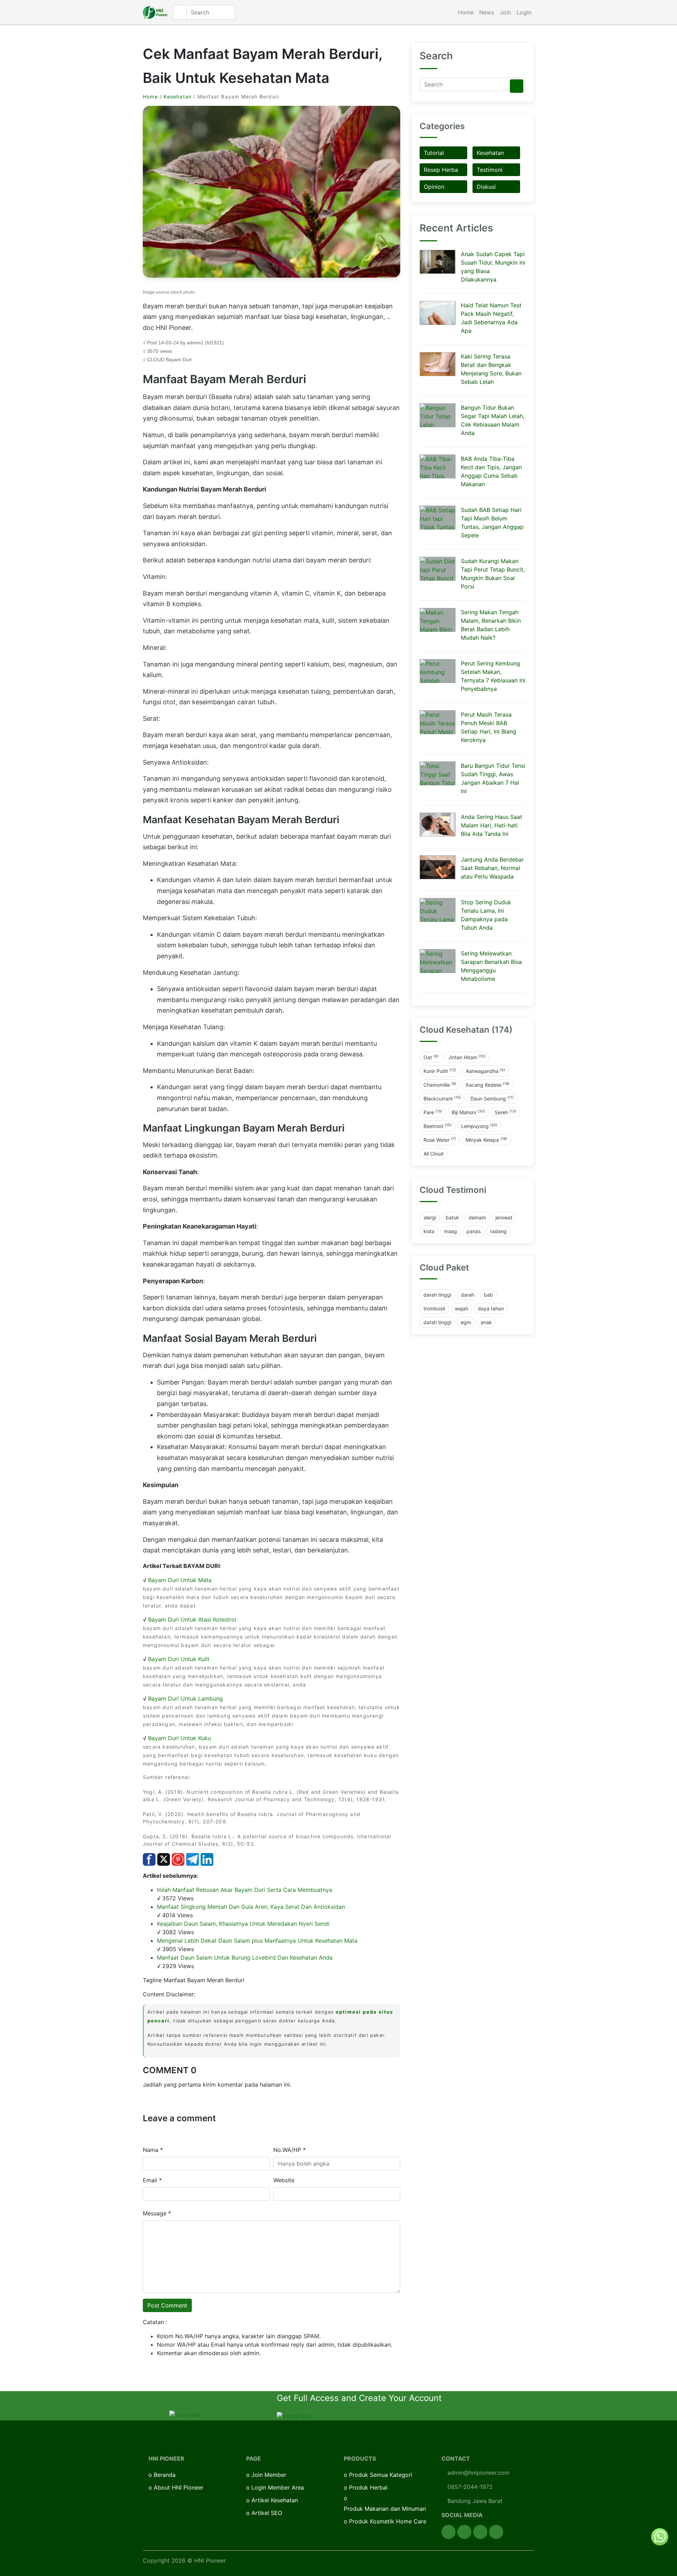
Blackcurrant (442, 1098)
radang (498, 1231)
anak (486, 1322)
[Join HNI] (185, 2414)
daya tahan (491, 1308)
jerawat (504, 1217)
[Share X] (164, 1859)
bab (488, 1295)
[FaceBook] (449, 2532)
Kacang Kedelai (488, 1085)
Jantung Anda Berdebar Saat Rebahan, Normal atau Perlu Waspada (492, 868)
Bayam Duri (179, 360)
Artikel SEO (267, 2513)
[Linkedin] (496, 2532)
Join (505, 12)
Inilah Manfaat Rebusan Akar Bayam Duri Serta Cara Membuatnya (245, 1890)
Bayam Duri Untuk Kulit (179, 1659)
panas (474, 1231)
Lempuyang (479, 1126)
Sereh (506, 1112)
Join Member (269, 2475)
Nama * (153, 2150)
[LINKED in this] (207, 1859)
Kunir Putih (440, 1071)
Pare (433, 1112)
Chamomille (440, 1085)
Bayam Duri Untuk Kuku (179, 1738)
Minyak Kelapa (486, 1140)
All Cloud (434, 1154)
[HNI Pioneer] (155, 13)
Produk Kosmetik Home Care (388, 2521)
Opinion (434, 187)
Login (524, 12)
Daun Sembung (492, 1098)
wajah (462, 1308)
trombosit (434, 1308)
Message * (157, 2213)
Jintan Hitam (467, 1057)
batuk (452, 1217)
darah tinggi (437, 1295)
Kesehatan (178, 96)
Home (466, 12)
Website (284, 2180)
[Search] (517, 86)
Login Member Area (278, 2487)
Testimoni (490, 170)
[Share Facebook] (149, 1859)
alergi (430, 1217)
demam (477, 1217)
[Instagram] (480, 2532)
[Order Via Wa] (660, 2536)
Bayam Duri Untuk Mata (180, 1580)
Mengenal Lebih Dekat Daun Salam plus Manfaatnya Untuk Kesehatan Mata (257, 1941)
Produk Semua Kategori (381, 2475)
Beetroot (438, 1126)
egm (466, 1322)
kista (429, 1231)
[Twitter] (464, 2532)
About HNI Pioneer (179, 2487)
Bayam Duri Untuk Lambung (185, 1699)
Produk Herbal (368, 2487)
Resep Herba (441, 170)
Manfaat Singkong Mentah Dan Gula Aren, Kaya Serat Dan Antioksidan (251, 1907)
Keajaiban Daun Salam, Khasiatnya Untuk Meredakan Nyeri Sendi (243, 1924)
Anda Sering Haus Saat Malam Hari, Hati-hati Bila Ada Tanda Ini (492, 825)
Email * (152, 2180)
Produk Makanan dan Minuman (385, 2509)
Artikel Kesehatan (275, 2500)
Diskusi (486, 187)
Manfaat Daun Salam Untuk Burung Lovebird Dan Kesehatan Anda (245, 1957)
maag (450, 1231)
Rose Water (440, 1140)
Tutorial (434, 153)
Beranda (165, 2475)
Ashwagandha (486, 1071)
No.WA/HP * (289, 2150)
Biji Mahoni (468, 1112)
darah (468, 1295)
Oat (431, 1057)
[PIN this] (178, 1859)
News (487, 12)
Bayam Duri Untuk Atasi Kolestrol (192, 1619)
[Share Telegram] (193, 1859)
